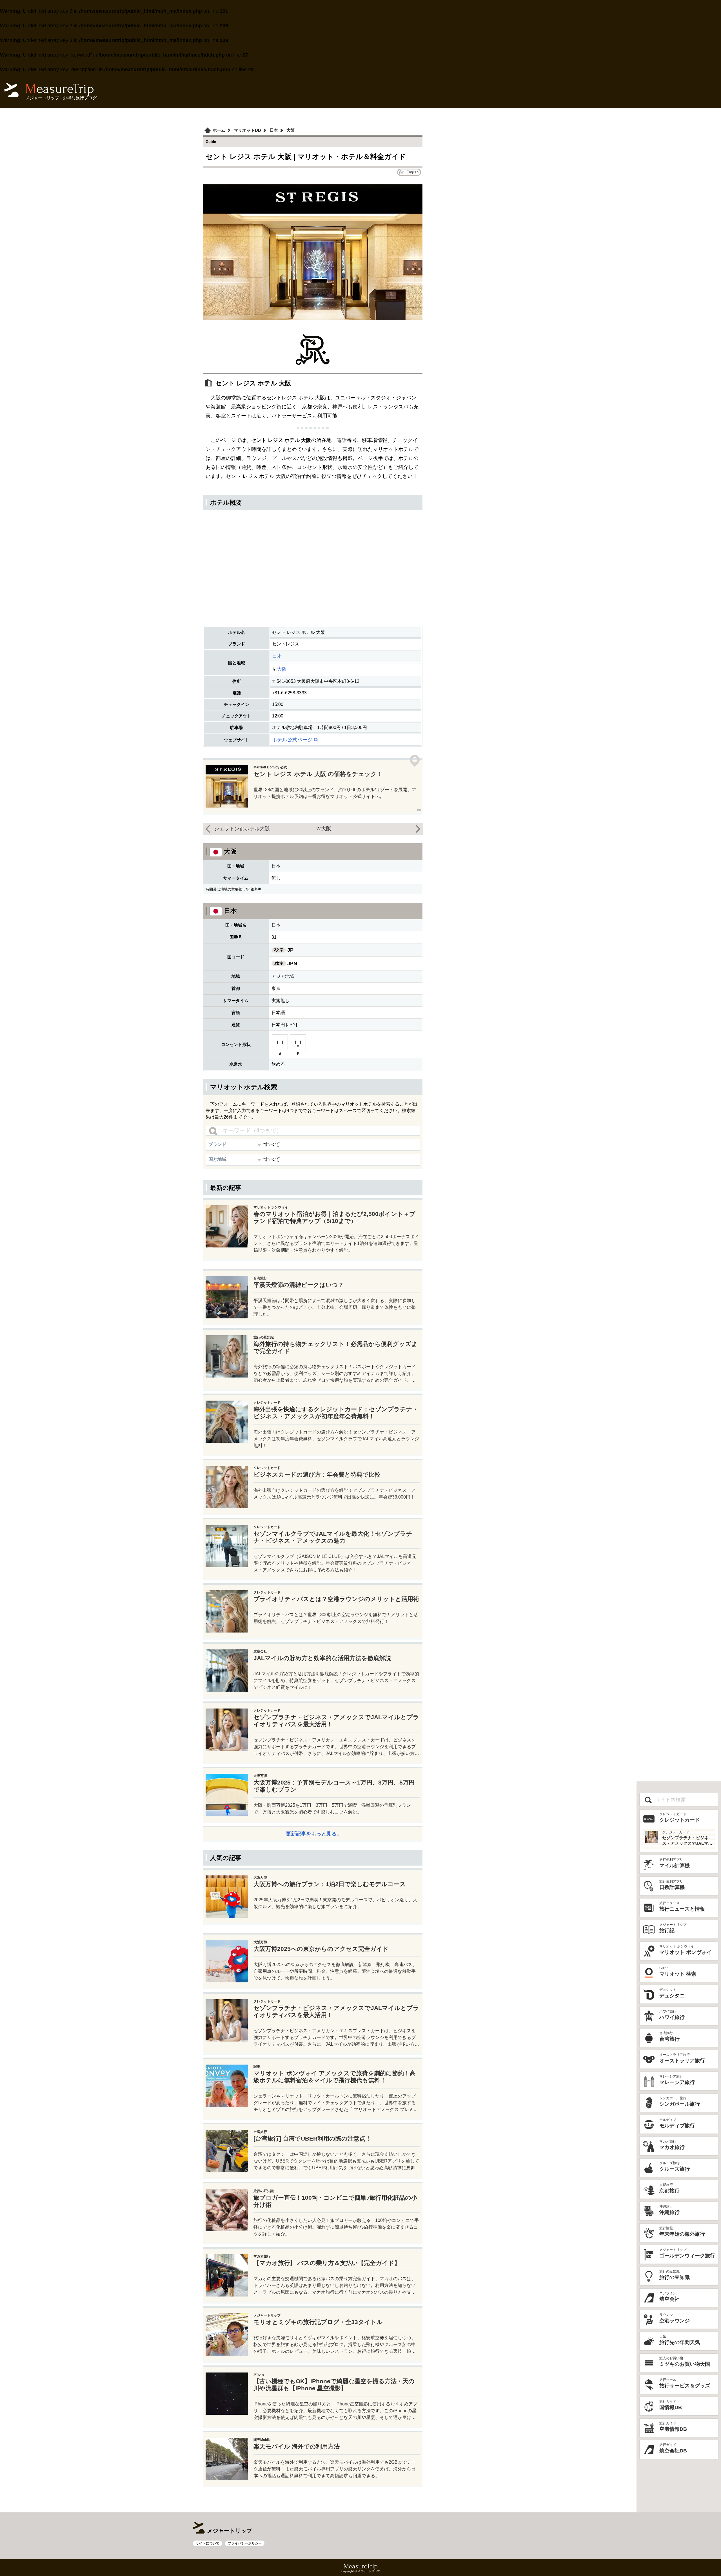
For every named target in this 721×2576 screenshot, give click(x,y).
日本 (277, 656)
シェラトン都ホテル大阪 (242, 829)
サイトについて (208, 2543)
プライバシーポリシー (245, 2543)
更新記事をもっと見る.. (313, 1834)
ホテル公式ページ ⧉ (295, 740)
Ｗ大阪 (324, 829)
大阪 (282, 669)
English (412, 172)
